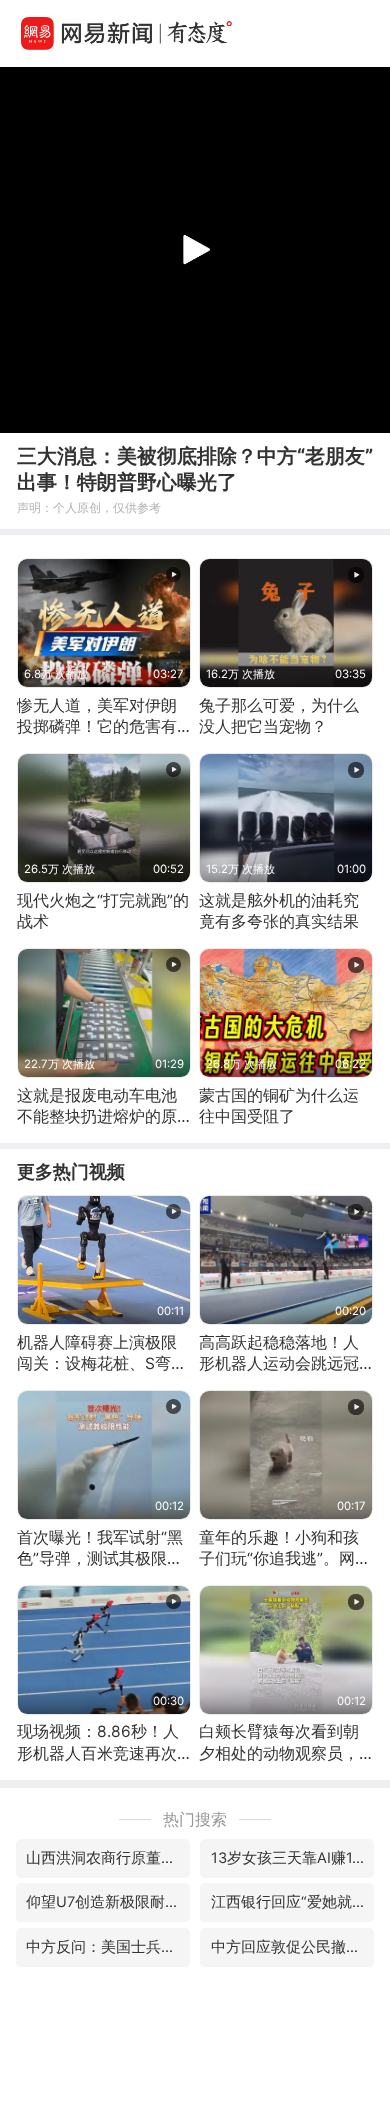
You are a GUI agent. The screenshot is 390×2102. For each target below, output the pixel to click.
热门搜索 (195, 1819)
